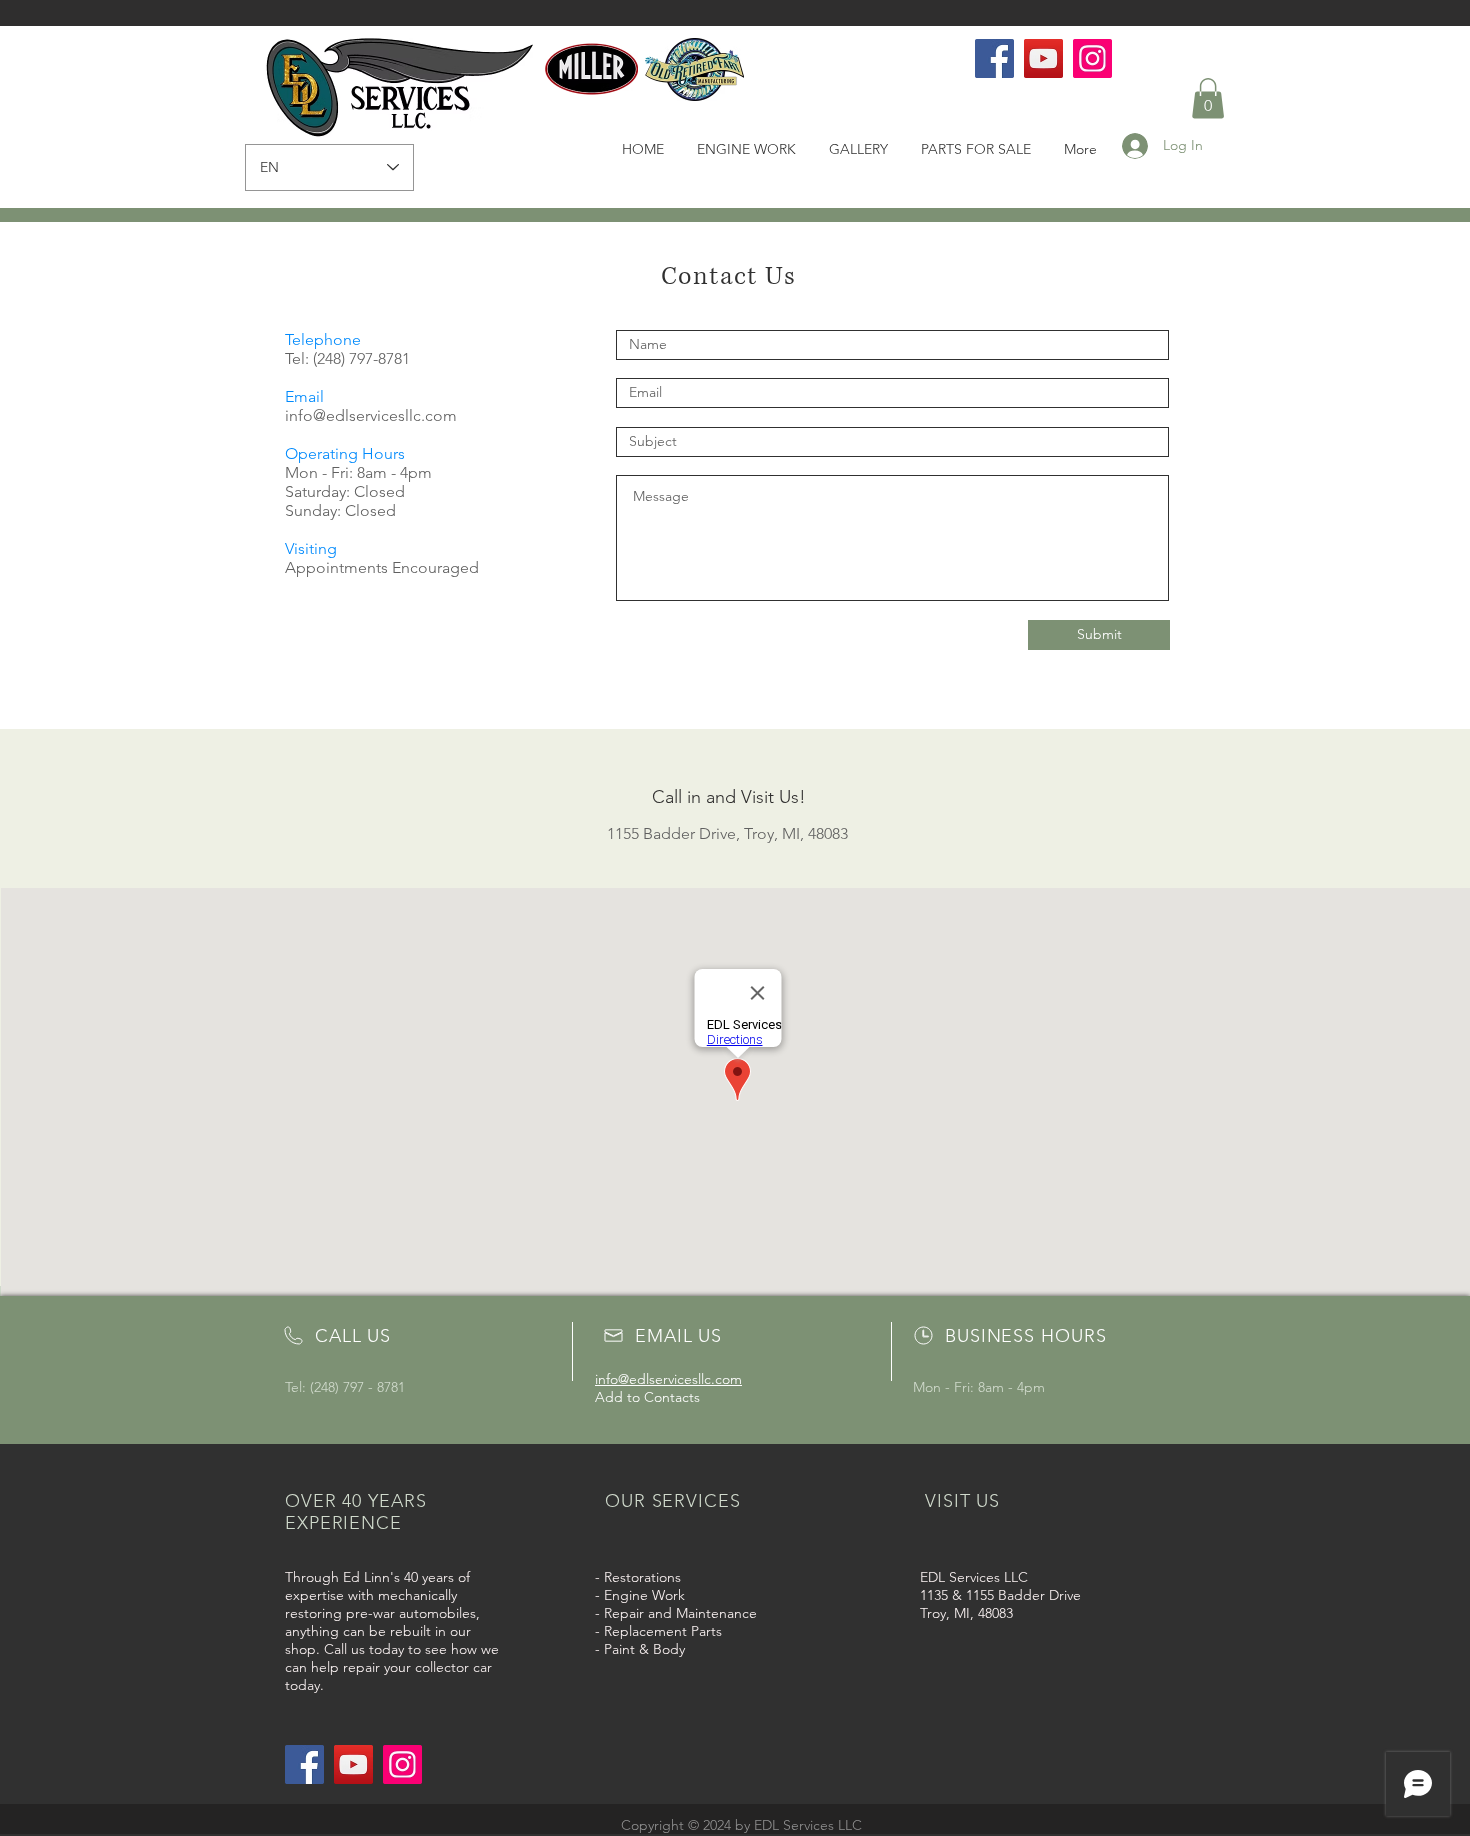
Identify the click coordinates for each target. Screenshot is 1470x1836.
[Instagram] (1092, 58)
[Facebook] (994, 58)
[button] (1208, 98)
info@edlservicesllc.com (371, 415)
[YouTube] (1043, 58)
